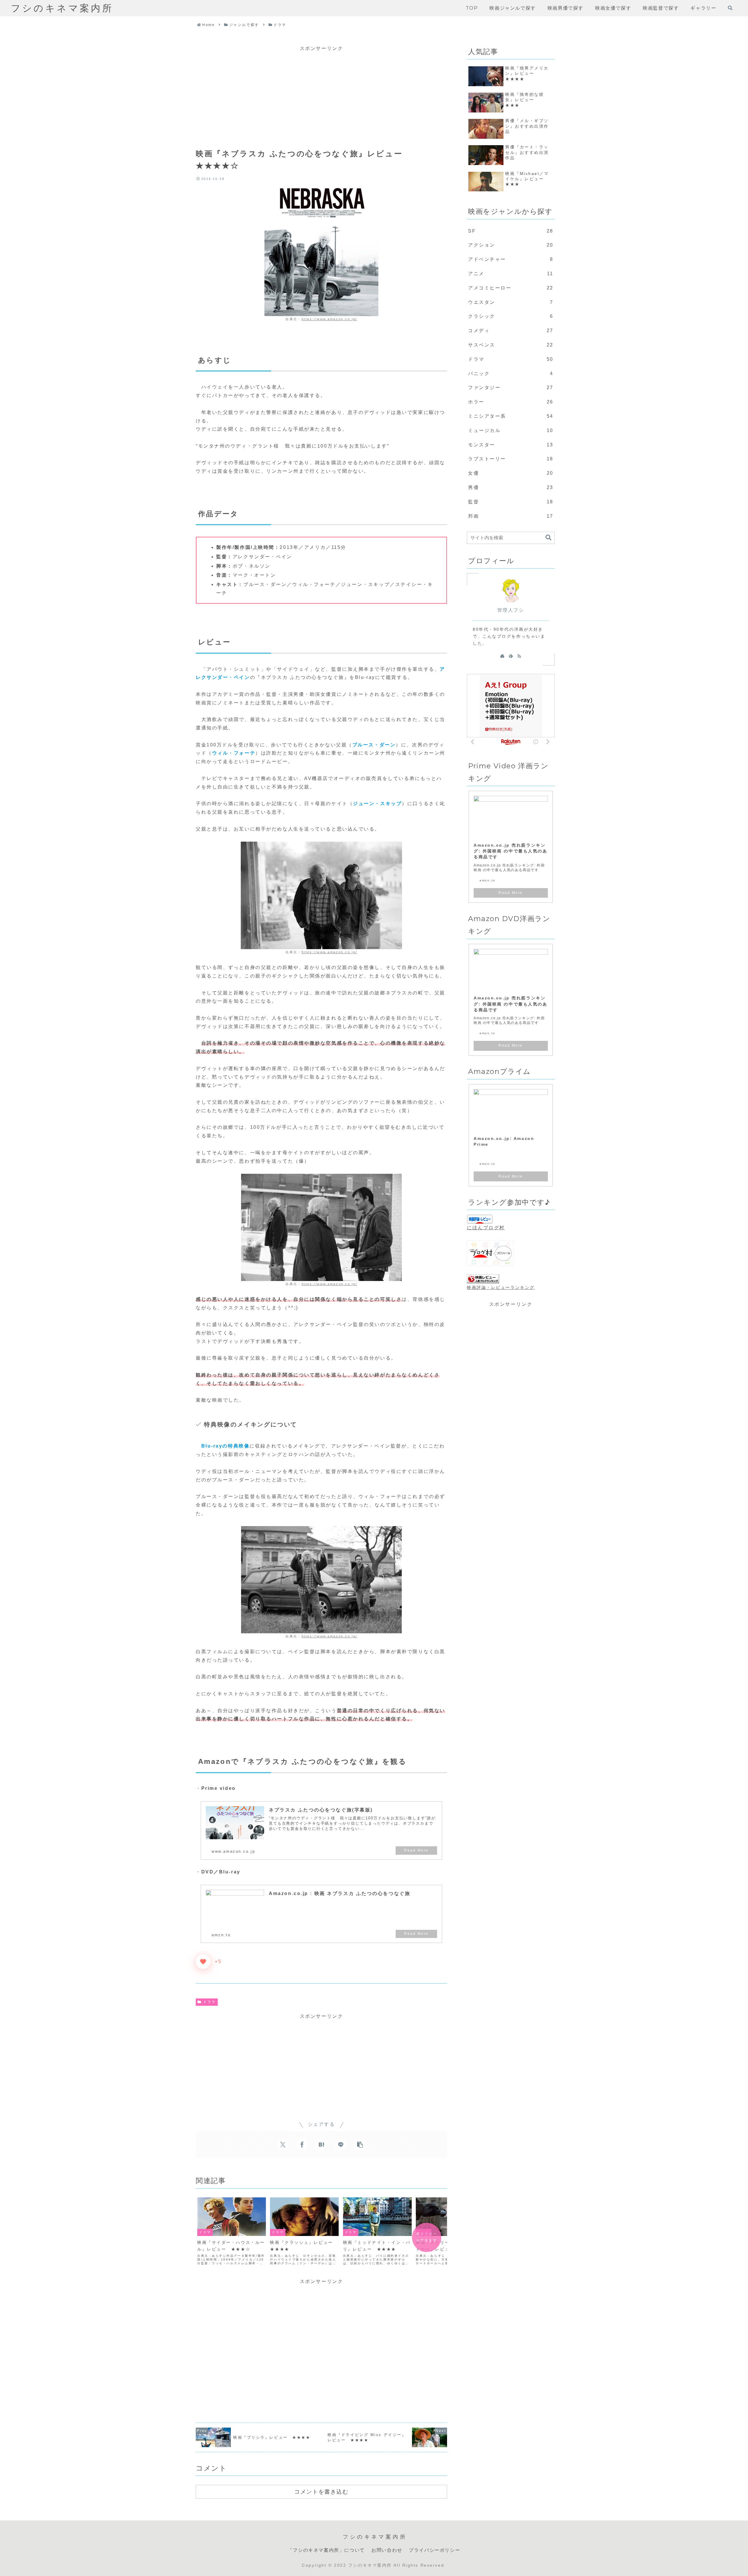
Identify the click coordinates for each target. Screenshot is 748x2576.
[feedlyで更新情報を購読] (511, 656)
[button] (360, 2145)
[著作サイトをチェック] (502, 656)
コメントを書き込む (321, 2492)
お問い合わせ (387, 2550)
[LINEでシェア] (341, 2145)
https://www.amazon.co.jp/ (329, 319)
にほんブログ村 (486, 1228)
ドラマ (209, 2002)
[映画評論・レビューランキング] (483, 1279)
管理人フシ (511, 610)
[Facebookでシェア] (302, 2145)
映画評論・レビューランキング (501, 1287)
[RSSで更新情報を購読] (519, 656)
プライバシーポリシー (434, 2550)
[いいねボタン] (203, 1962)
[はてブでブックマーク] (321, 2145)
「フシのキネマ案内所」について (326, 2550)
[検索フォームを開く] (730, 8)
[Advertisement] (321, 94)
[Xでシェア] (283, 2145)
